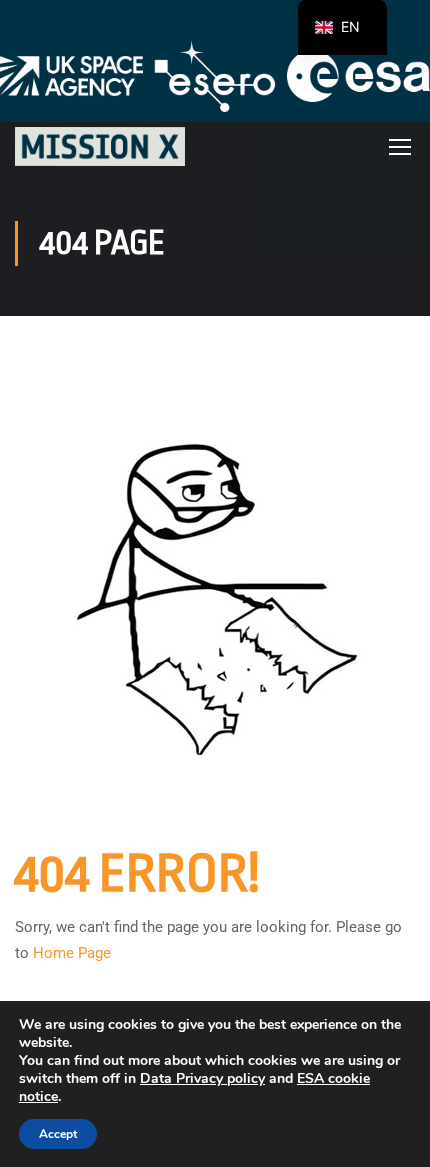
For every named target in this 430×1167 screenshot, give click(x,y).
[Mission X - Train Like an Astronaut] (100, 146)
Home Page (72, 953)
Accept (58, 1134)
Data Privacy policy (202, 1078)
